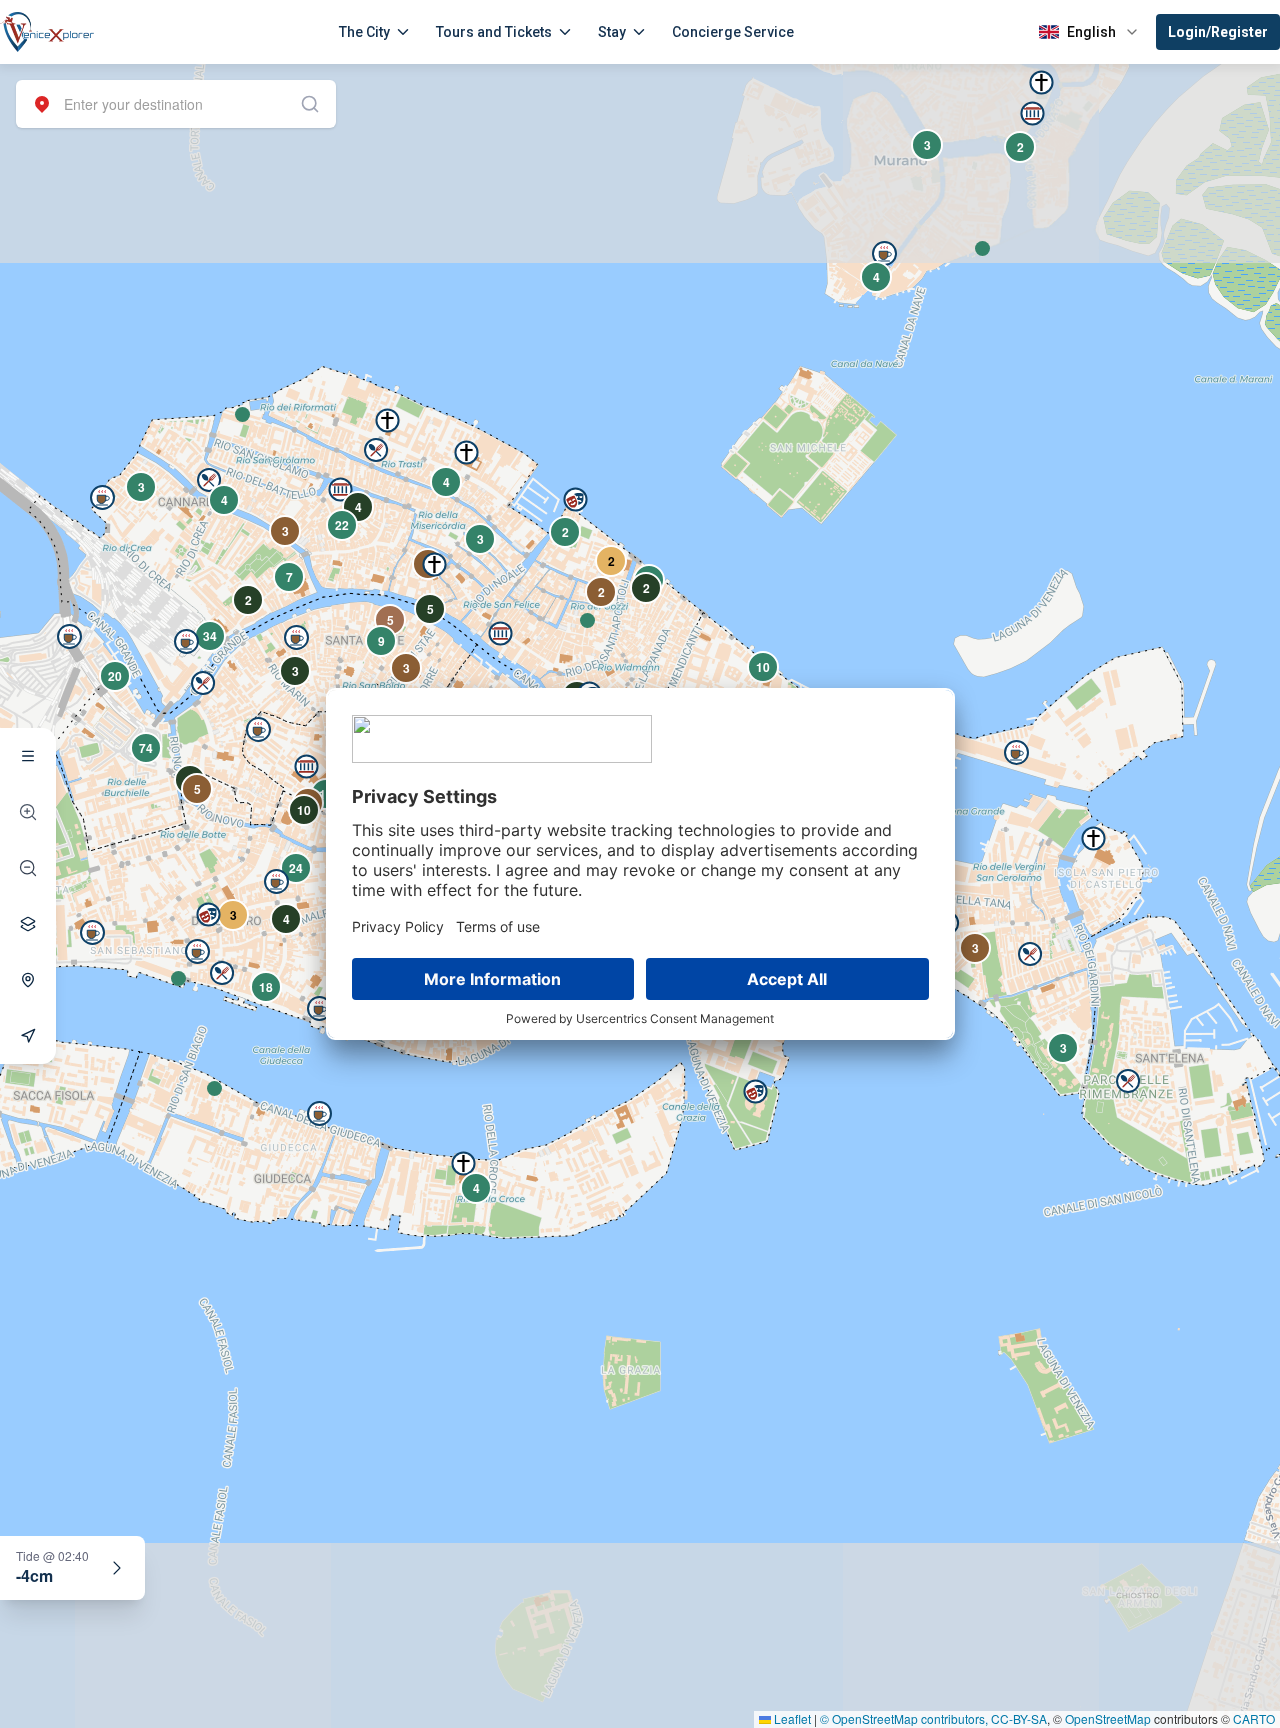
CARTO (1254, 1718)
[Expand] (117, 1568)
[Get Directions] (28, 1036)
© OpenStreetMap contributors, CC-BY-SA (933, 1718)
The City (364, 32)
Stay (612, 32)
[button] (242, 414)
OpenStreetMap (1108, 1718)
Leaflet (791, 1718)
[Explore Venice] (28, 756)
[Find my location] (28, 980)
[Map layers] (28, 924)
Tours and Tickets (494, 32)
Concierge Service (733, 32)
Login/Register (1218, 32)
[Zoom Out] (28, 868)
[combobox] (176, 104)
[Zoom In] (28, 812)
